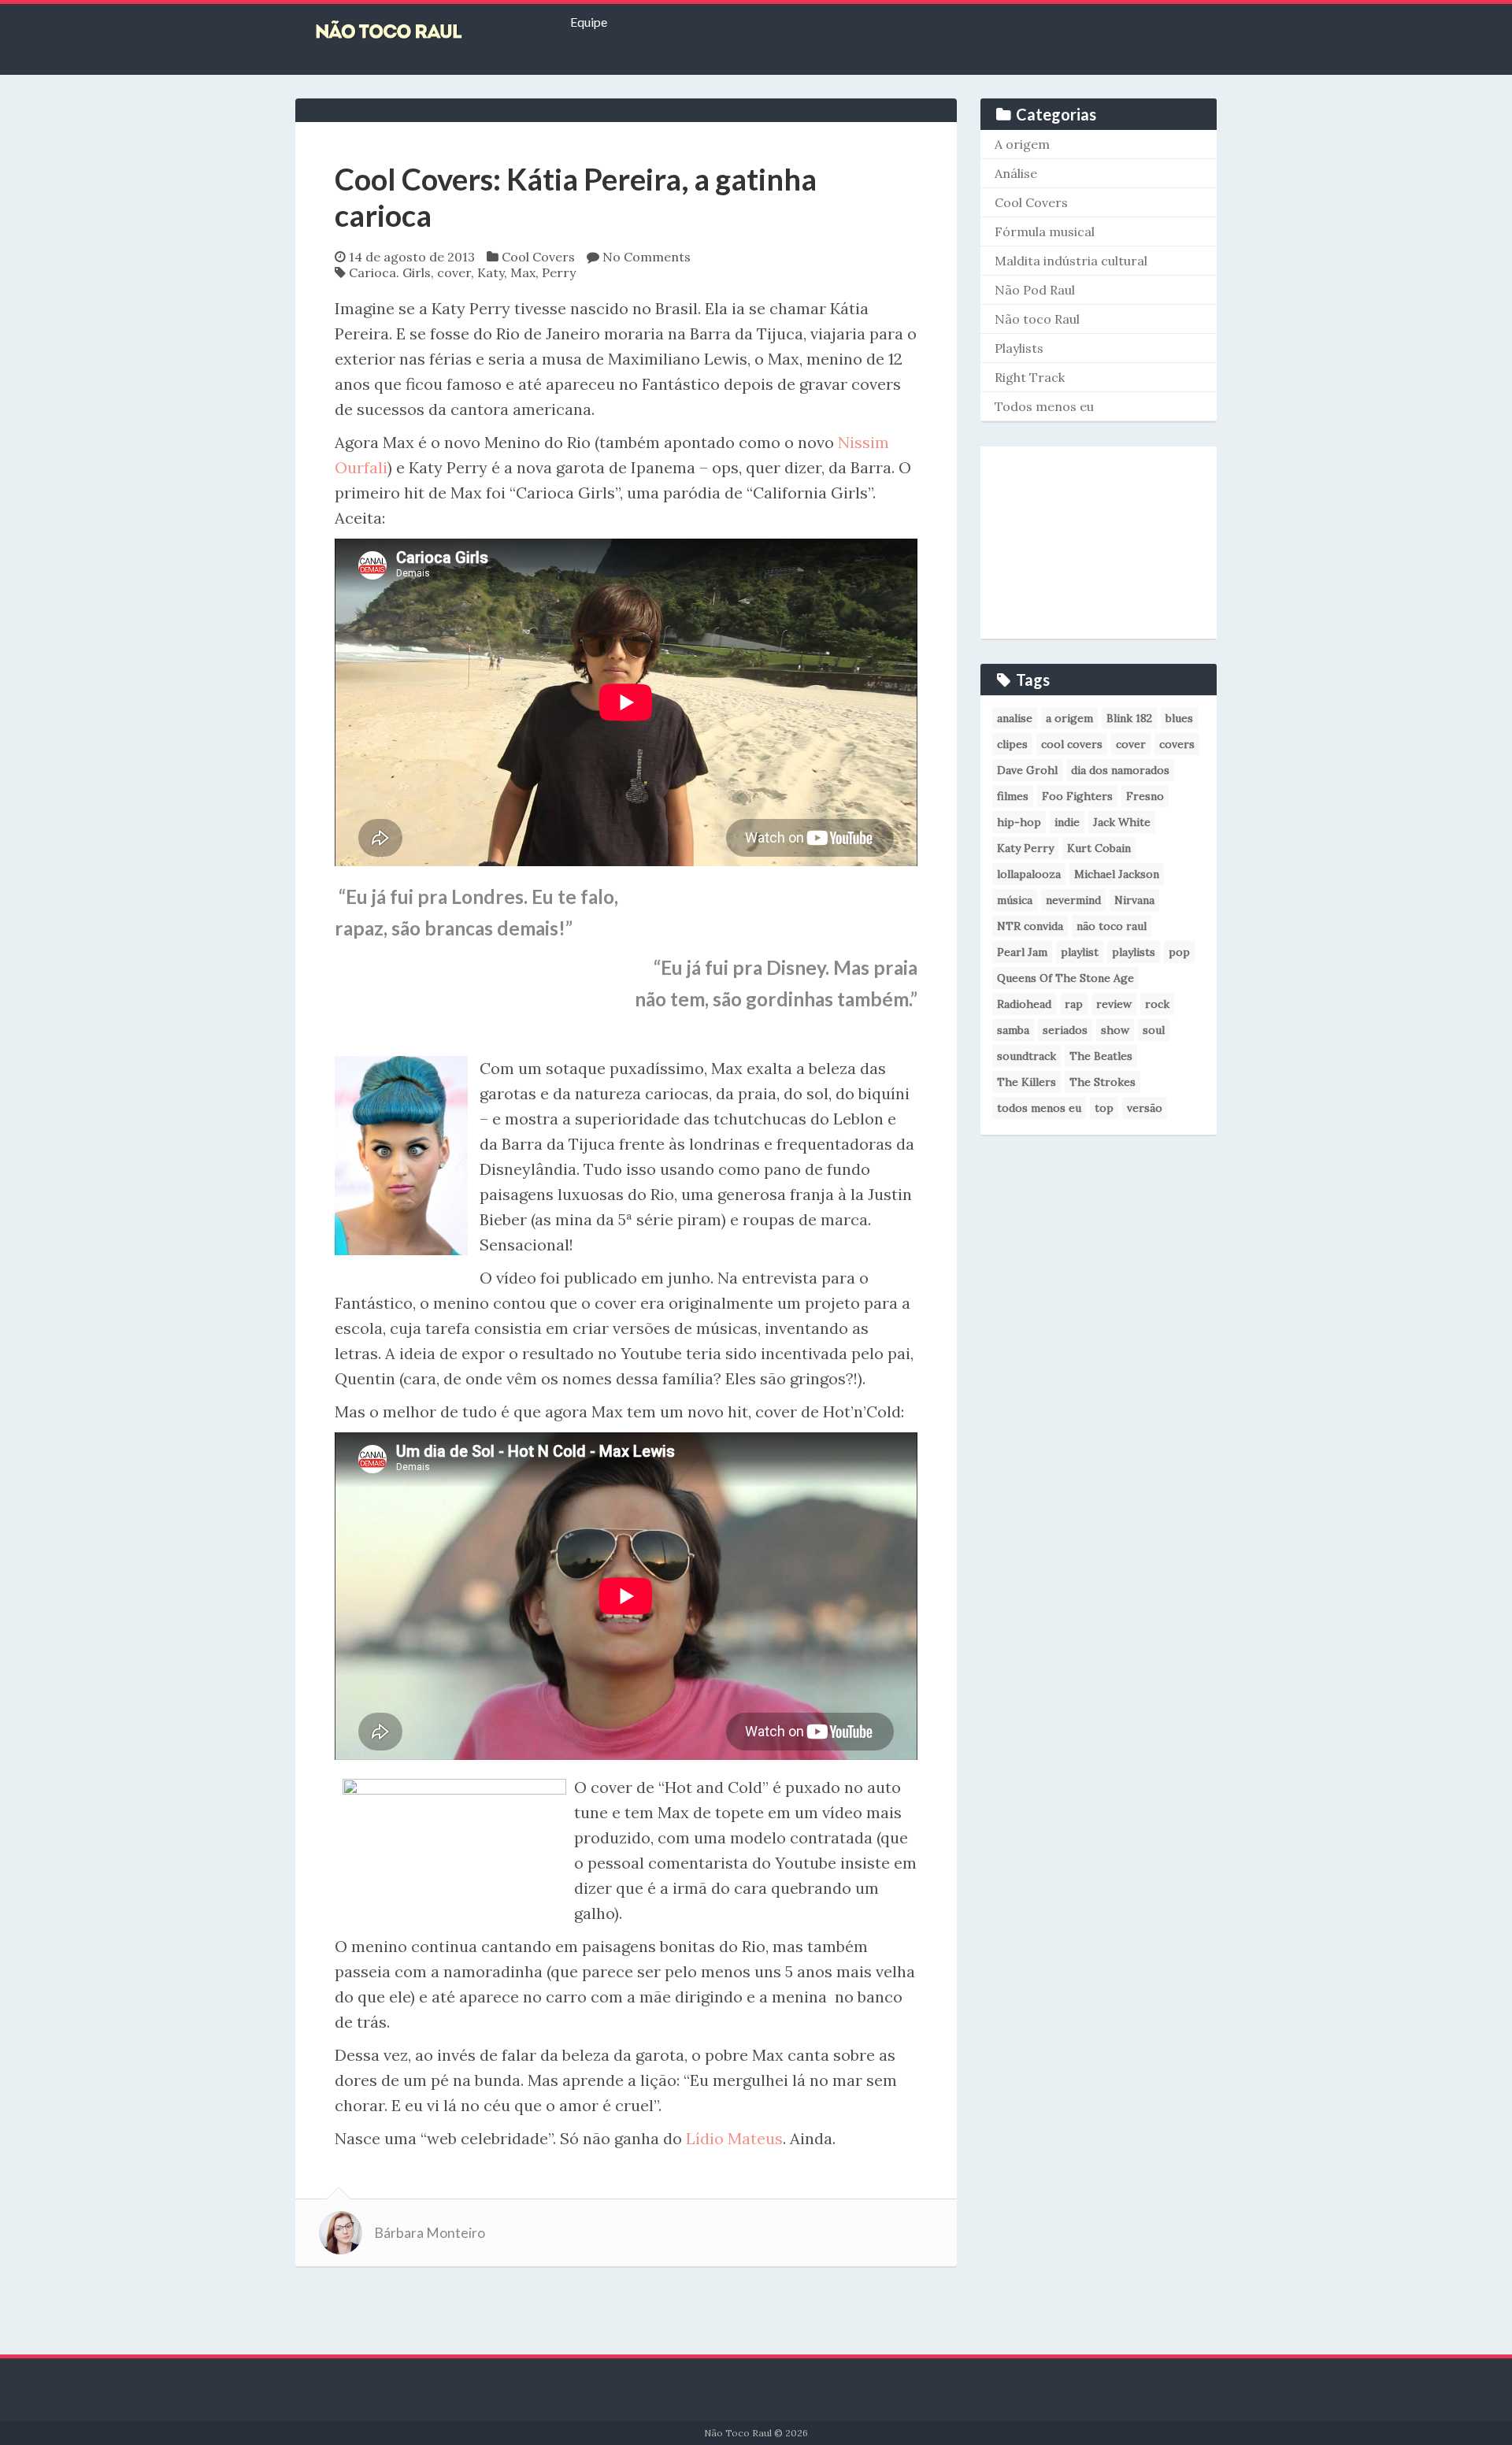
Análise (1016, 173)
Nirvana (1134, 900)
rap (1074, 1004)
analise (1015, 718)
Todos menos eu (1044, 406)
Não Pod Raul (1035, 290)
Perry (559, 272)
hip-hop (1019, 822)
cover (454, 272)
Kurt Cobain (1099, 848)
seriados (1065, 1030)
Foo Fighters (1077, 796)
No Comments (647, 257)
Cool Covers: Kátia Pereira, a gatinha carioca (576, 197)
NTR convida (1030, 926)
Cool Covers (538, 257)
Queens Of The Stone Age (1065, 978)
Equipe (589, 22)
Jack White (1122, 822)
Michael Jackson (1117, 874)
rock (1157, 1004)
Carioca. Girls (390, 272)
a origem (1069, 718)
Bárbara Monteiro (430, 2233)
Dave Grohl (1027, 770)
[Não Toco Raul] (413, 31)
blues (1179, 718)
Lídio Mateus (734, 2138)
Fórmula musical (1045, 232)
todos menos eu (1039, 1108)
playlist (1080, 952)
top (1104, 1108)
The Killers (1027, 1082)
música (1015, 900)
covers (1177, 744)
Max (523, 272)
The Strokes (1102, 1082)
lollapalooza (1029, 874)
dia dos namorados (1120, 770)
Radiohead (1024, 1004)
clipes (1012, 744)
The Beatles (1101, 1056)
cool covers (1072, 744)
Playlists (1019, 348)
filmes (1013, 796)
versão (1145, 1108)
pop (1179, 952)
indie (1067, 822)
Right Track (1030, 377)
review (1114, 1004)
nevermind (1073, 900)
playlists (1134, 952)
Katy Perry (1025, 848)
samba (1013, 1030)
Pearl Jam (1022, 952)
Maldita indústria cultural (1071, 261)
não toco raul (1112, 926)
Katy (491, 272)
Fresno (1145, 796)
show (1115, 1030)
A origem (1022, 144)
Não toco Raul (1037, 319)
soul (1154, 1030)
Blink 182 (1129, 718)
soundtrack (1027, 1056)
